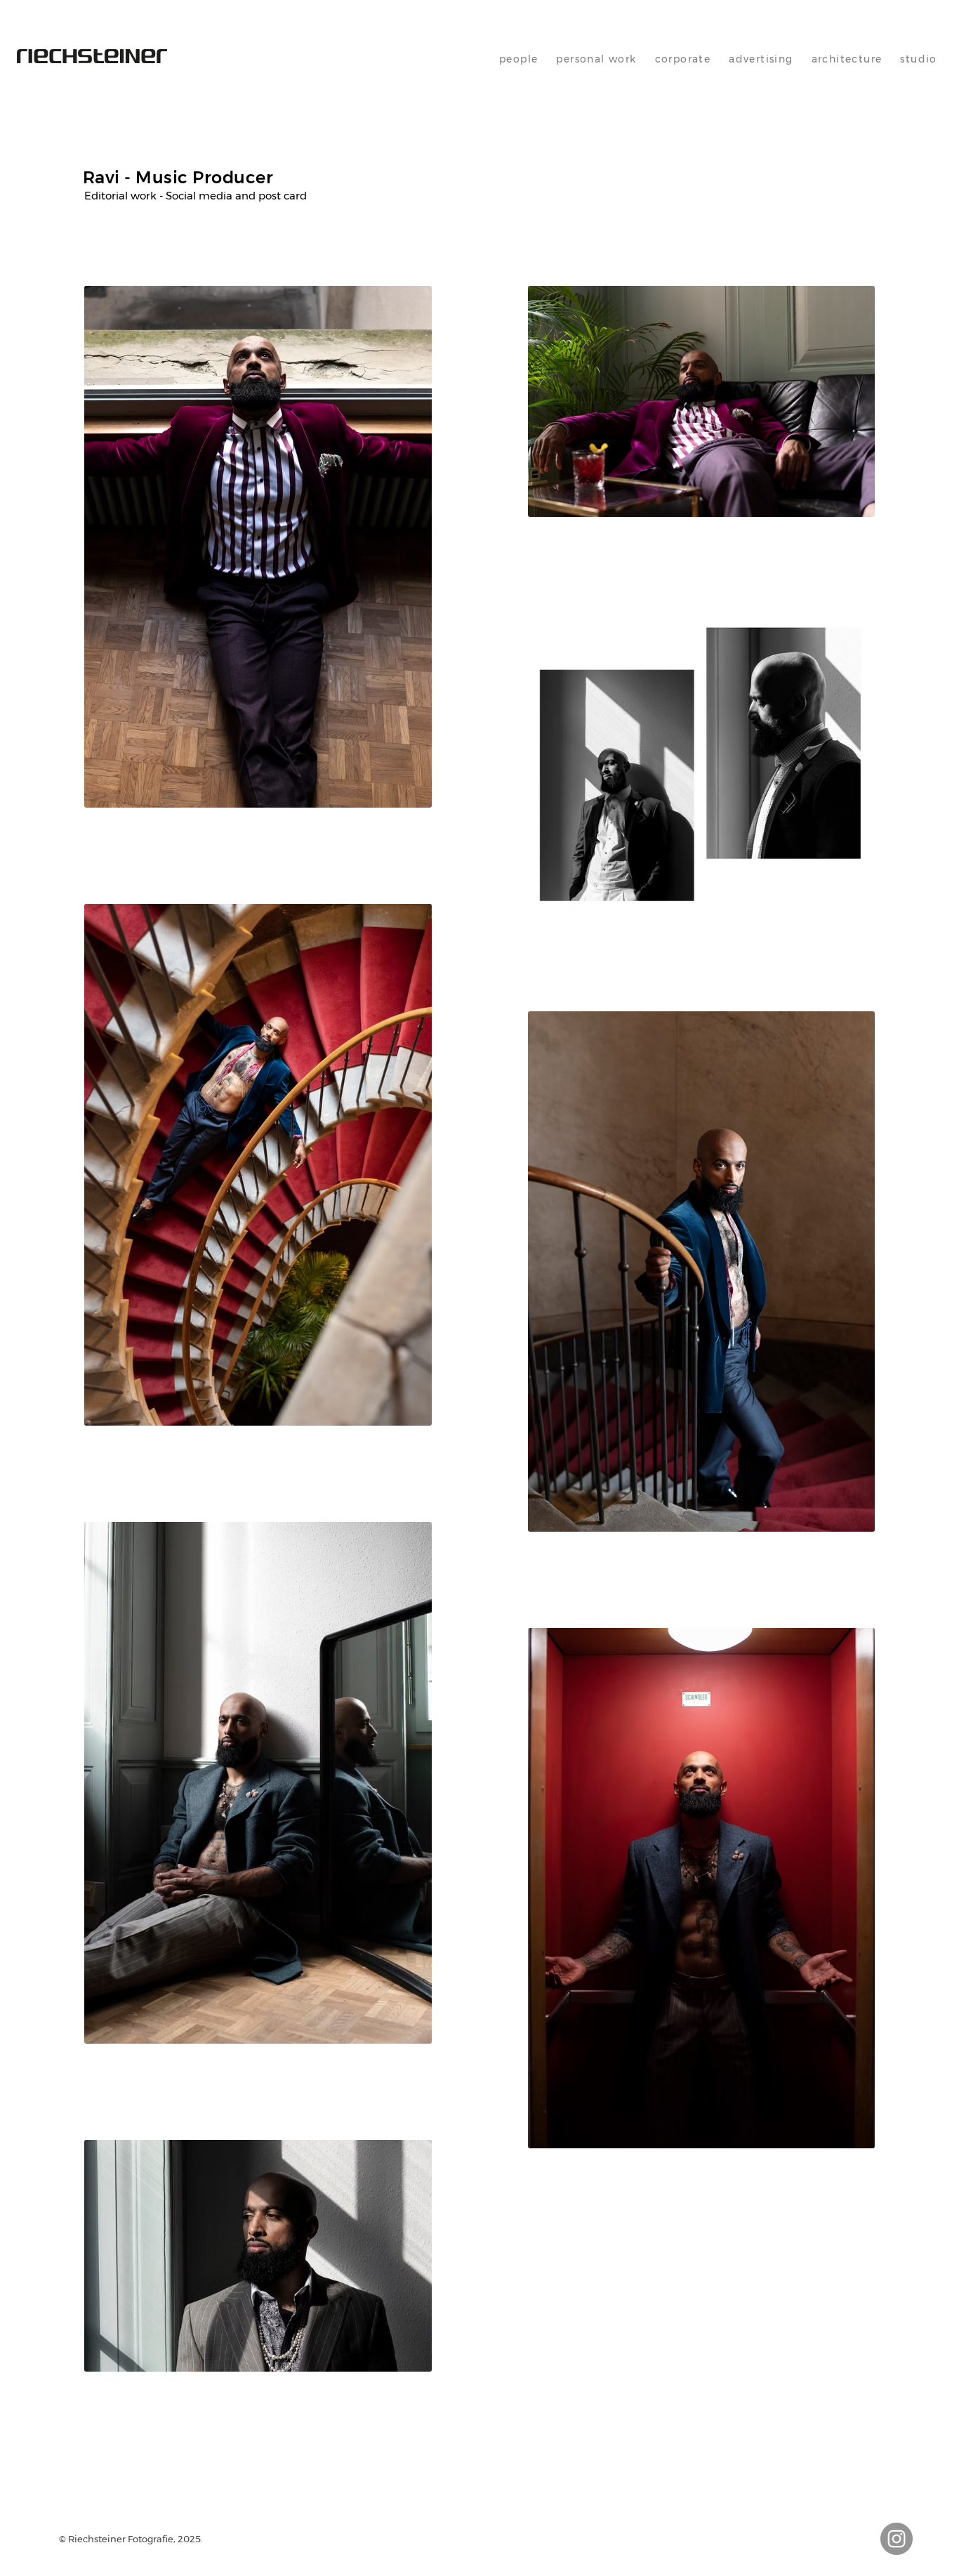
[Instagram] (897, 2539)
